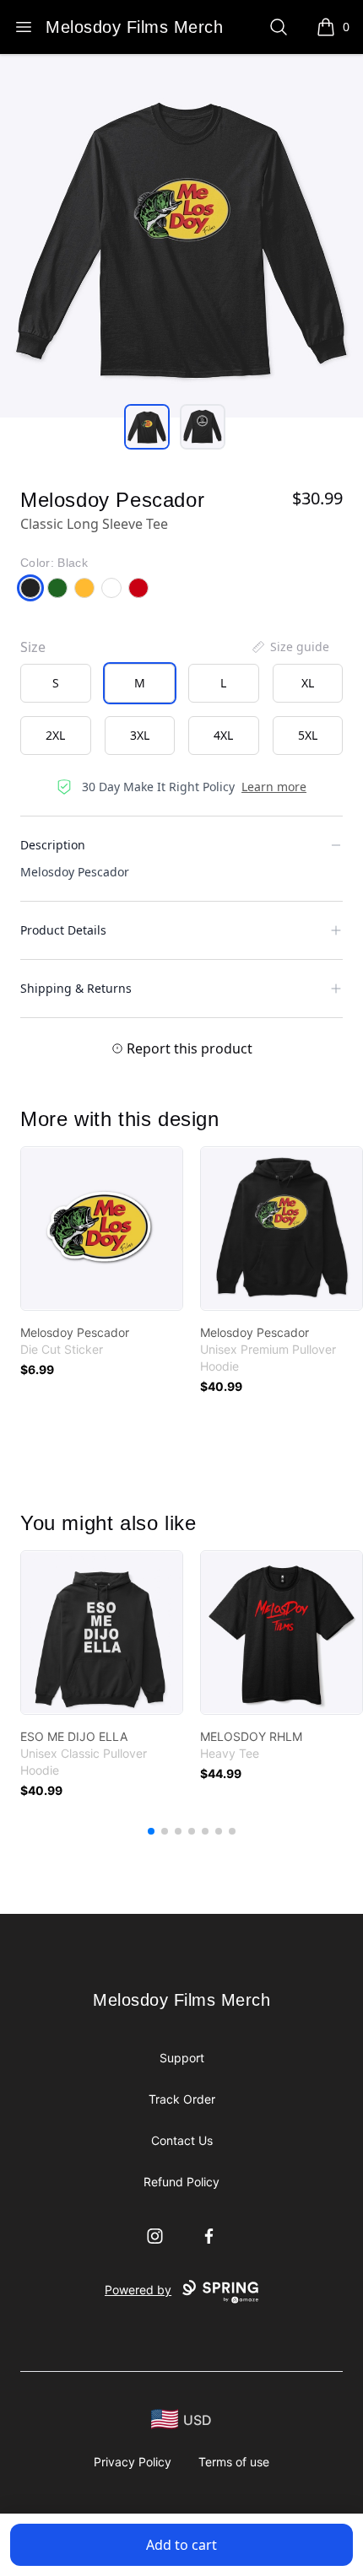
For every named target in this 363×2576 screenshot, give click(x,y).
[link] (102, 1229)
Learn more (274, 787)
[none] (290, 647)
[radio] (56, 683)
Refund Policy (181, 2182)
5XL (308, 735)
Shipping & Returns (76, 988)
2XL (55, 735)
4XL (223, 735)
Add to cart (181, 2545)
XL (308, 683)
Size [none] (33, 647)
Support (182, 2058)
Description (53, 845)
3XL (140, 735)
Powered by (138, 2290)
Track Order (182, 2099)
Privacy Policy (133, 2462)
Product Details (63, 930)
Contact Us (182, 2140)
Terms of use (234, 2462)
